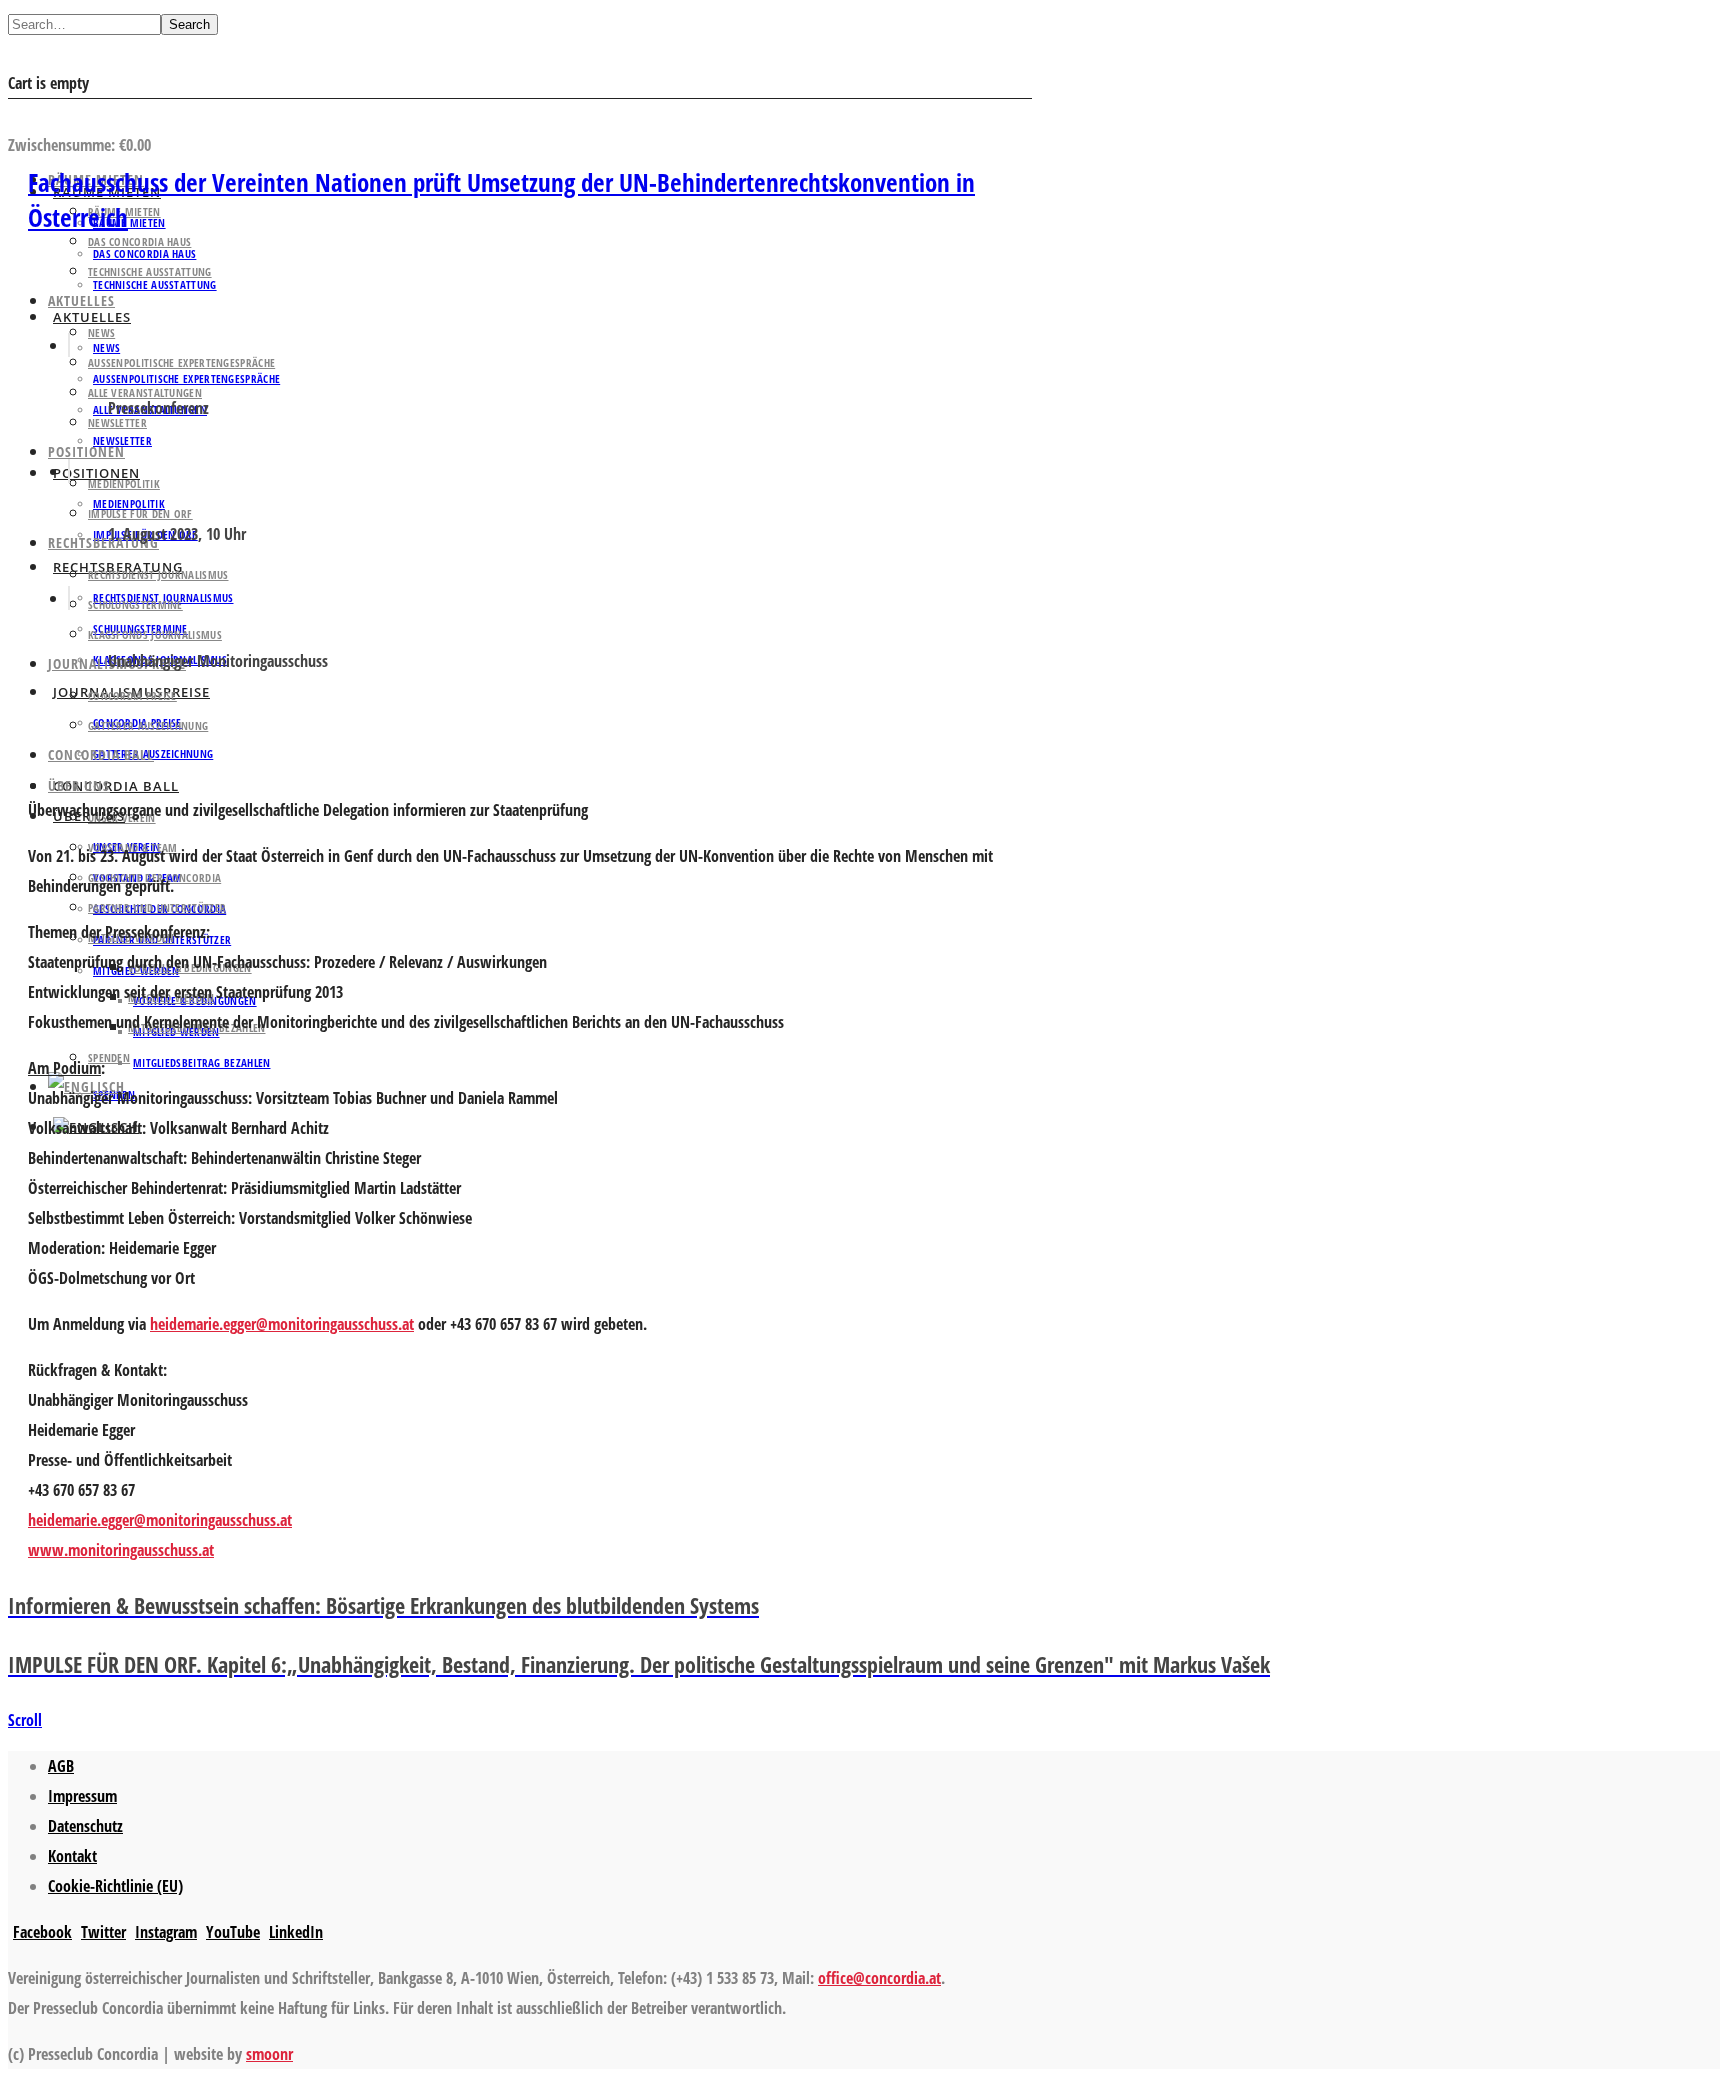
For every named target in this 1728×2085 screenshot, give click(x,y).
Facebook (42, 1932)
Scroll (25, 1720)
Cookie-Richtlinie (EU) (115, 1886)
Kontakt (72, 1856)
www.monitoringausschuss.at (121, 1550)
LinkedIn (296, 1932)
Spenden (109, 1057)
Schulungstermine (135, 604)
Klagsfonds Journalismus (155, 634)
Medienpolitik (124, 483)
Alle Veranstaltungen (145, 392)
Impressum (82, 1796)
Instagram (166, 1932)
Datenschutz (85, 1826)
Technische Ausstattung (150, 271)
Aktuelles (81, 300)
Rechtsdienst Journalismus (158, 574)
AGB (61, 1766)
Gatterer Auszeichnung (148, 725)
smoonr (269, 2054)
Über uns (79, 785)
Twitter (103, 1932)
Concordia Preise (132, 695)
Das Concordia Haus (139, 241)
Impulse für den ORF (140, 513)
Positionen (86, 451)
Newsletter (122, 440)
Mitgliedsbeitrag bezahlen (202, 1062)
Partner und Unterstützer (157, 907)
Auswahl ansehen (68, 115)
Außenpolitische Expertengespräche (181, 362)
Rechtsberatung (103, 542)
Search (189, 24)
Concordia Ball (116, 786)
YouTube (233, 1932)
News (101, 332)
